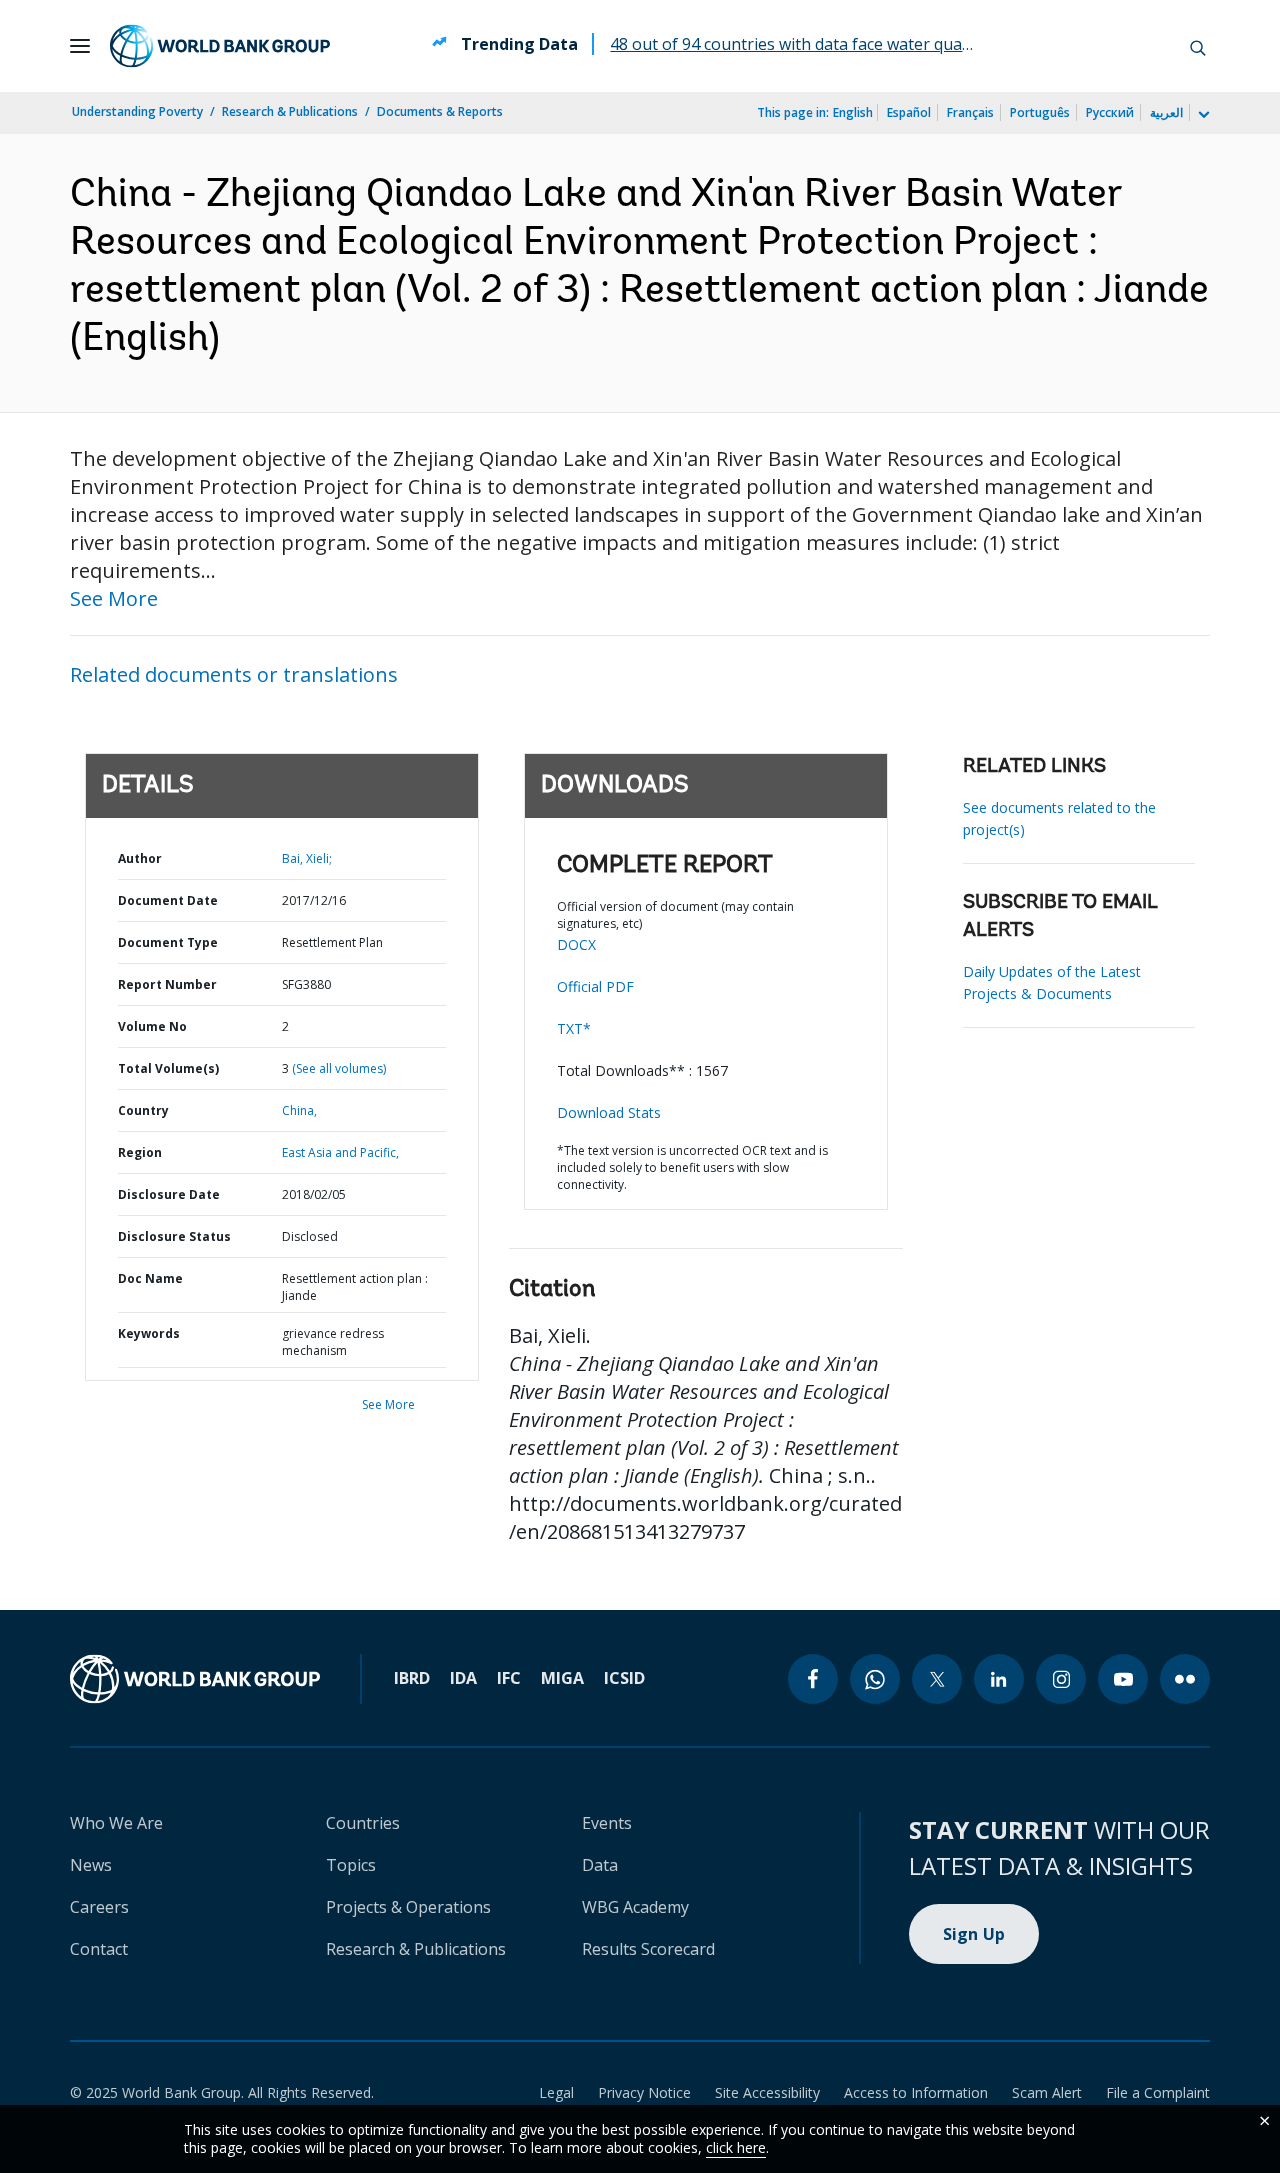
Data (600, 1865)
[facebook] (813, 1679)
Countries (363, 1823)
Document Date (168, 900)
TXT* (574, 1028)
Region (140, 1152)
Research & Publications (290, 111)
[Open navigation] (80, 46)
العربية (1166, 112)
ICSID (624, 1678)
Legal (556, 2092)
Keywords (149, 1333)
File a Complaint (1158, 2092)
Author (140, 858)
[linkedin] (999, 1679)
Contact (99, 1949)
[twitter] (937, 1679)
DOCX (576, 944)
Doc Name (150, 1278)
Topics (351, 1865)
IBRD (412, 1678)
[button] (1198, 46)
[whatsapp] (875, 1679)
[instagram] (1061, 1679)
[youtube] (1123, 1679)
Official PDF (595, 986)
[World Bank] (195, 1679)
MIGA (562, 1678)
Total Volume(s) (168, 1068)
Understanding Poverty (137, 111)
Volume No (152, 1026)
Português (1040, 112)
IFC (509, 1678)
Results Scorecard (648, 1949)
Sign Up (974, 1934)
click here (736, 2147)
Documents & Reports (440, 111)
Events (607, 1823)
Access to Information (916, 2092)
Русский (1110, 112)
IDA (463, 1678)
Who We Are (116, 1823)
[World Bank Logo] (220, 46)
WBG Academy (635, 1907)
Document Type (168, 942)
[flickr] (1185, 1679)
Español (909, 112)
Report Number (167, 984)
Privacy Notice (644, 2092)
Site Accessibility (767, 2092)
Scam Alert (1047, 2092)
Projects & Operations (408, 1907)
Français (970, 112)
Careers (99, 1907)
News (91, 1865)
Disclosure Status (174, 1236)
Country (143, 1110)
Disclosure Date (169, 1194)
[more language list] (1202, 115)
